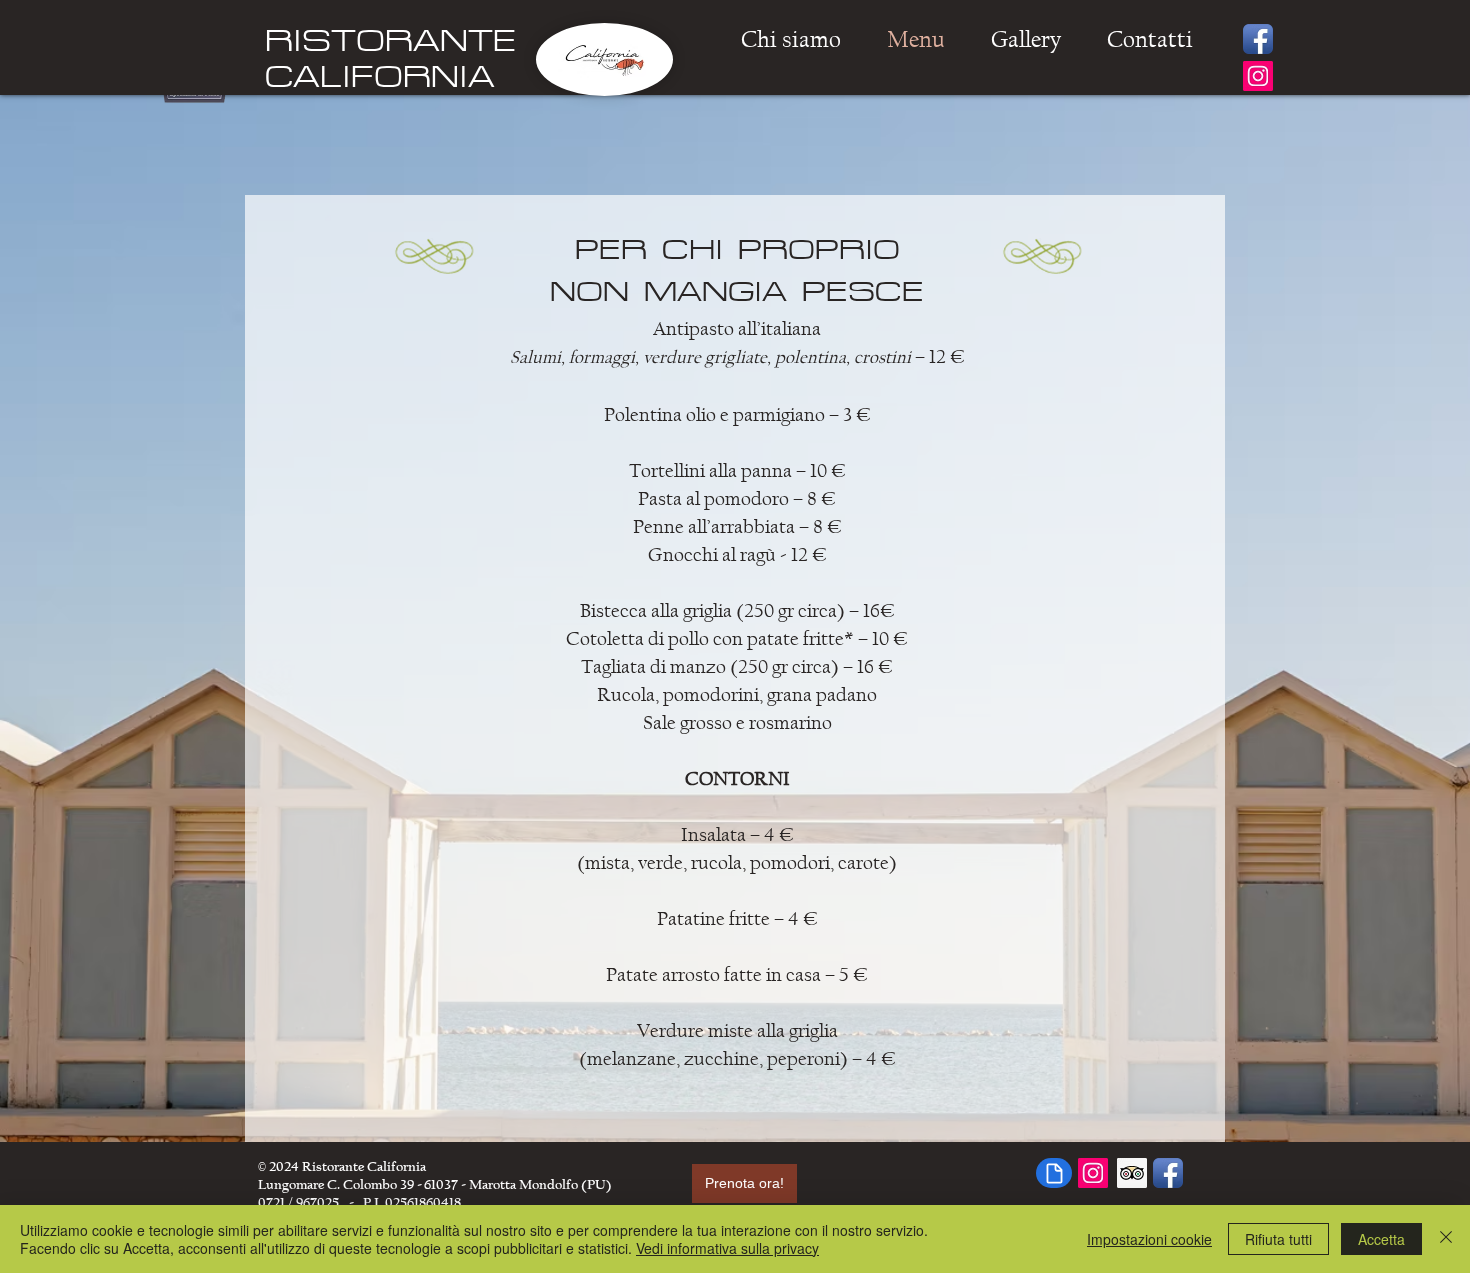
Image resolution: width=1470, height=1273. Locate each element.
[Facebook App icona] (1258, 39)
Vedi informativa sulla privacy (727, 1248)
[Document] (1054, 1173)
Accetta (1381, 1239)
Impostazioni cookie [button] (1149, 1239)
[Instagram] (1258, 76)
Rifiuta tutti (1278, 1239)
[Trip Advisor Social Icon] (1132, 1173)
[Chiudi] (1446, 1239)
